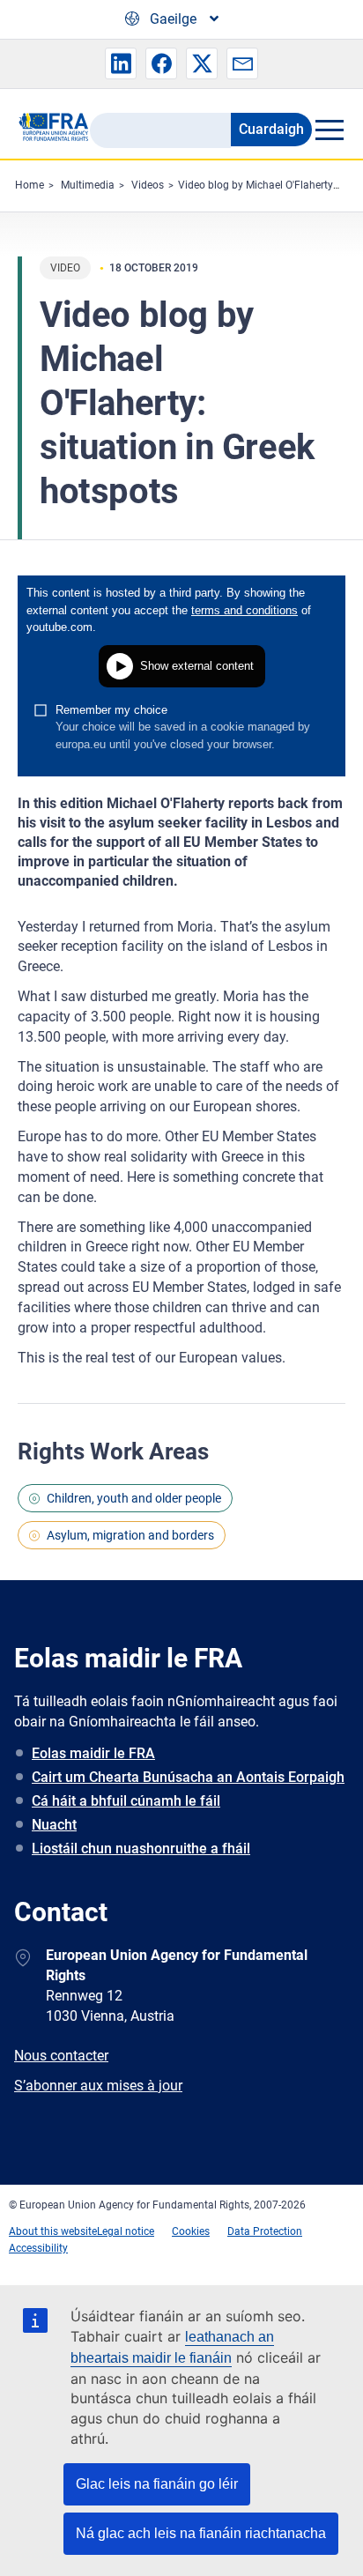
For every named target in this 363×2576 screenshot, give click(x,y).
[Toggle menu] (329, 130)
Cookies (191, 2231)
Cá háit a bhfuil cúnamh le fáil (126, 1801)
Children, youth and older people (134, 1498)
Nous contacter (61, 2056)
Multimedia (88, 185)
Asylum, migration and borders (130, 1535)
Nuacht (54, 1825)
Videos (148, 185)
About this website (53, 2231)
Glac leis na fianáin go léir (157, 2484)
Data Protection (265, 2231)
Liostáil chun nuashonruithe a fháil (141, 1848)
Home (30, 185)
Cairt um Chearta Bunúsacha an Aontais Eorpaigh (188, 1777)
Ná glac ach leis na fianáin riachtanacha (201, 2533)
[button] (121, 63)
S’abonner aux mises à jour (98, 2086)
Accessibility (38, 2248)
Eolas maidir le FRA (93, 1753)
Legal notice (126, 2231)
